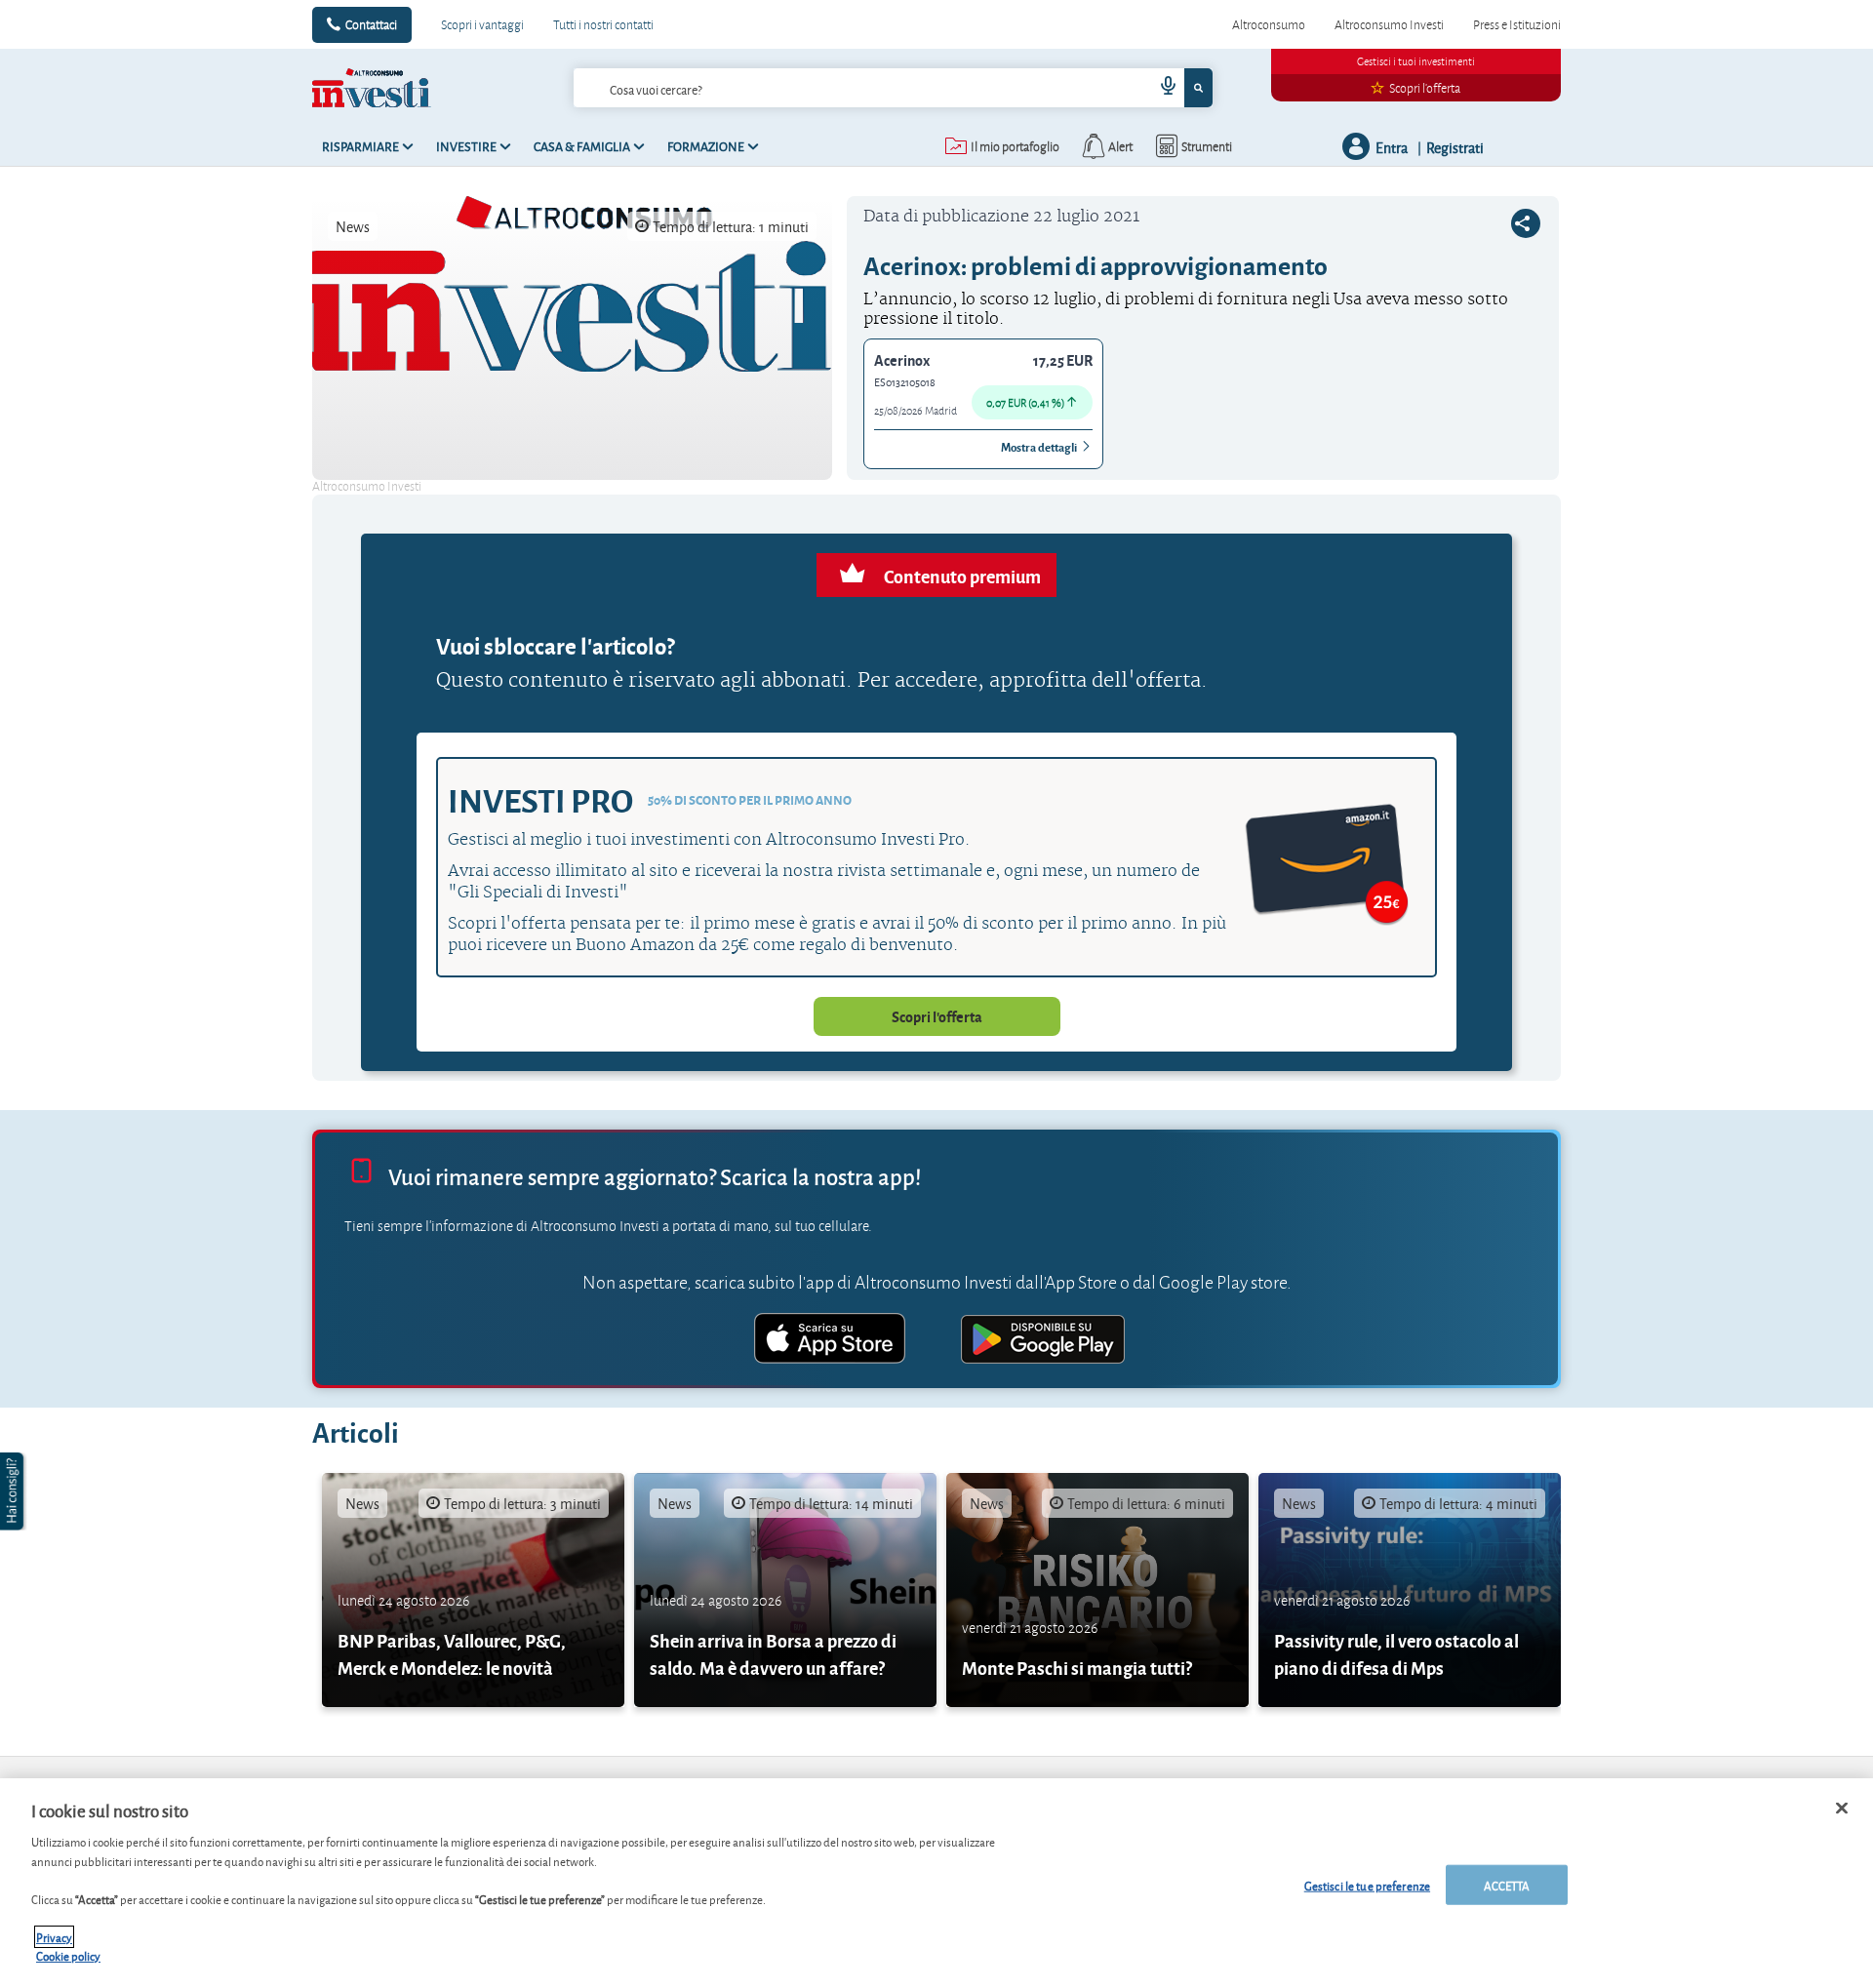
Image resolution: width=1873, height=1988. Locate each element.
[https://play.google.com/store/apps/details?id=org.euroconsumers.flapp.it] (1043, 1342)
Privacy (54, 1937)
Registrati (1455, 147)
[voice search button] (1161, 88)
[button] (14, 1491)
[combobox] (893, 88)
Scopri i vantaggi (482, 24)
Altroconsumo (1269, 24)
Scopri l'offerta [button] (937, 1016)
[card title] (473, 1590)
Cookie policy (68, 1955)
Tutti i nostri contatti (603, 24)
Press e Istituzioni (1517, 24)
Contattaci (371, 24)
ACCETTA (1507, 1884)
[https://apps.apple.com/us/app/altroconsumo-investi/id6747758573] (830, 1342)
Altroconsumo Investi (1389, 24)
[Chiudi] (1842, 1808)
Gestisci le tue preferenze (1367, 1884)
